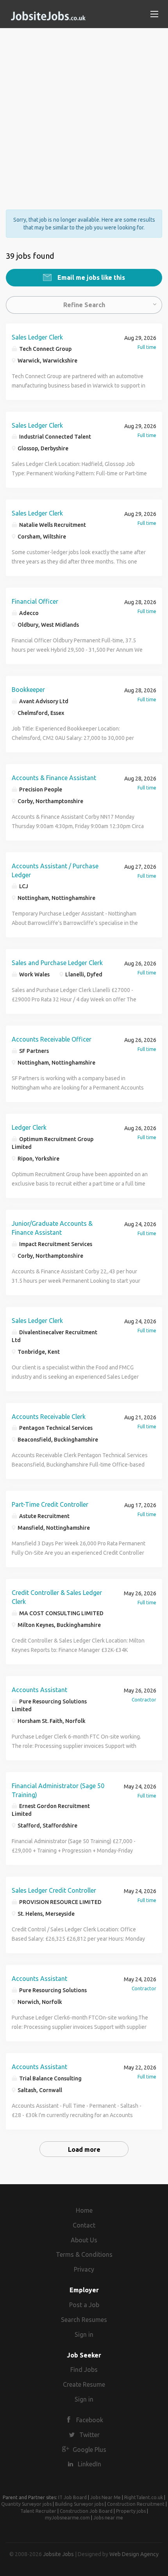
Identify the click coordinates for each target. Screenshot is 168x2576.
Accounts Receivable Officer (52, 1039)
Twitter (89, 2435)
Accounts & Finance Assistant (54, 778)
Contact (84, 2225)
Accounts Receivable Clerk (49, 1417)
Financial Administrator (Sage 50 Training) (58, 1790)
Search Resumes (84, 2320)
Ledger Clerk (29, 1127)
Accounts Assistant (39, 1690)
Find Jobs (84, 2370)
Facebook (90, 2420)
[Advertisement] (84, 112)
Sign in (84, 2334)
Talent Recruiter (38, 2511)
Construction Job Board (86, 2511)
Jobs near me (108, 2518)
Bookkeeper (28, 690)
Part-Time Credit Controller (50, 1504)
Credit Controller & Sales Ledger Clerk (57, 1597)
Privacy (84, 2269)
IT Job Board (72, 2497)
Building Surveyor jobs (79, 2504)
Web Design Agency (134, 2554)
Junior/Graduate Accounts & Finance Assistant (52, 1228)
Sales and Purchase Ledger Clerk (57, 963)
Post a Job (84, 2305)
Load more (84, 2149)
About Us (84, 2240)
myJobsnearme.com (67, 2518)
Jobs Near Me (105, 2497)
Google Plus (89, 2450)
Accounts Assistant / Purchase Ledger (55, 870)
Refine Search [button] (84, 305)
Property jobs (131, 2511)
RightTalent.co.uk (144, 2497)
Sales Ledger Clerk (37, 337)
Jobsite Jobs (58, 2554)
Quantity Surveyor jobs (26, 2504)
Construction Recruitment (136, 2504)
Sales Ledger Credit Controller (54, 1890)
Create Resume (84, 2384)
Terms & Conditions (84, 2254)
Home (84, 2210)
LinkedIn (89, 2464)
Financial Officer (35, 601)
